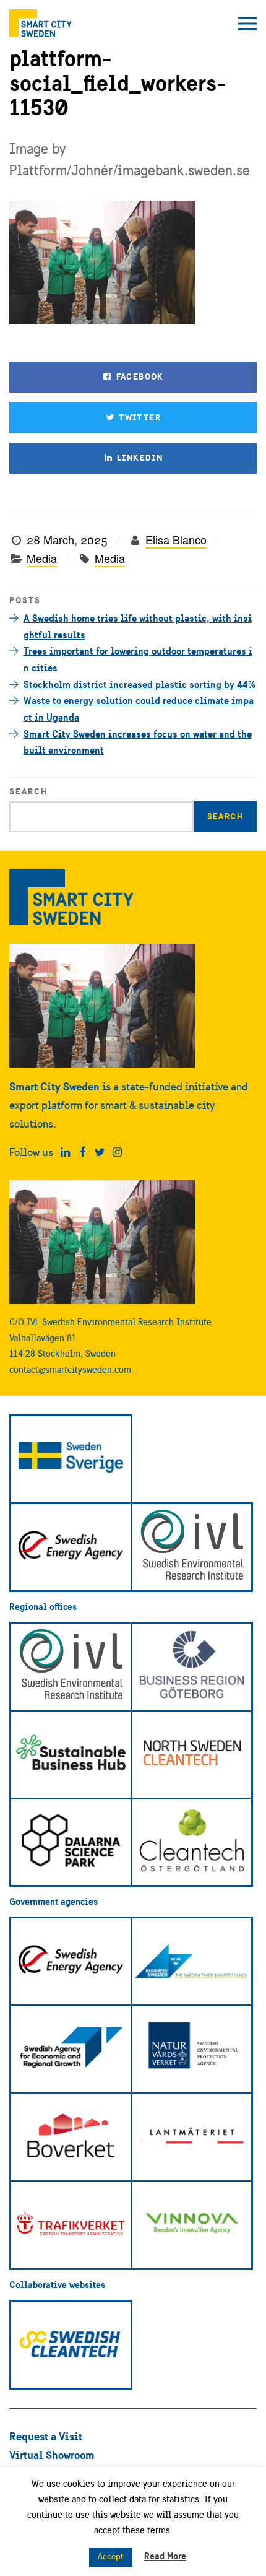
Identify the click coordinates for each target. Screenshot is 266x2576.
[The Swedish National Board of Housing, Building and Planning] (71, 2137)
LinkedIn (139, 458)
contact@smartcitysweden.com (70, 1369)
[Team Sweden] (71, 1459)
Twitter (139, 417)
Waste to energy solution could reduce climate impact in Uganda (139, 709)
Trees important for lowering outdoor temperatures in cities (138, 659)
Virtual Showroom (52, 2455)
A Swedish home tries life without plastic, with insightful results (138, 626)
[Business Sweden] (192, 1961)
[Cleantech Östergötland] (192, 1843)
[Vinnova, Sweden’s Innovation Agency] (192, 2225)
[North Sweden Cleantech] (192, 1755)
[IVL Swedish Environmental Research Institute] (192, 1547)
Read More (165, 2556)
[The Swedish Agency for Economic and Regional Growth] (71, 2049)
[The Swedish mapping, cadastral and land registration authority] (192, 2137)
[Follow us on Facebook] (83, 1152)
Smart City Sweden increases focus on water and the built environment (138, 742)
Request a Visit (46, 2436)
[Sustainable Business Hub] (71, 1755)
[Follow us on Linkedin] (65, 1152)
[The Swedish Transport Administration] (71, 2225)
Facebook (139, 376)
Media (42, 558)
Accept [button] (111, 2556)
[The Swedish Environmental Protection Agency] (192, 2049)
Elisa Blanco (176, 539)
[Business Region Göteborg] (192, 1667)
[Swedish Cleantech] (71, 2345)
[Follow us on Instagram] (117, 1152)
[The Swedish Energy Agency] (71, 1547)
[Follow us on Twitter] (100, 1152)
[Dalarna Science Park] (71, 1843)
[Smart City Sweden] (41, 23)
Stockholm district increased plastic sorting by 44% (139, 684)
